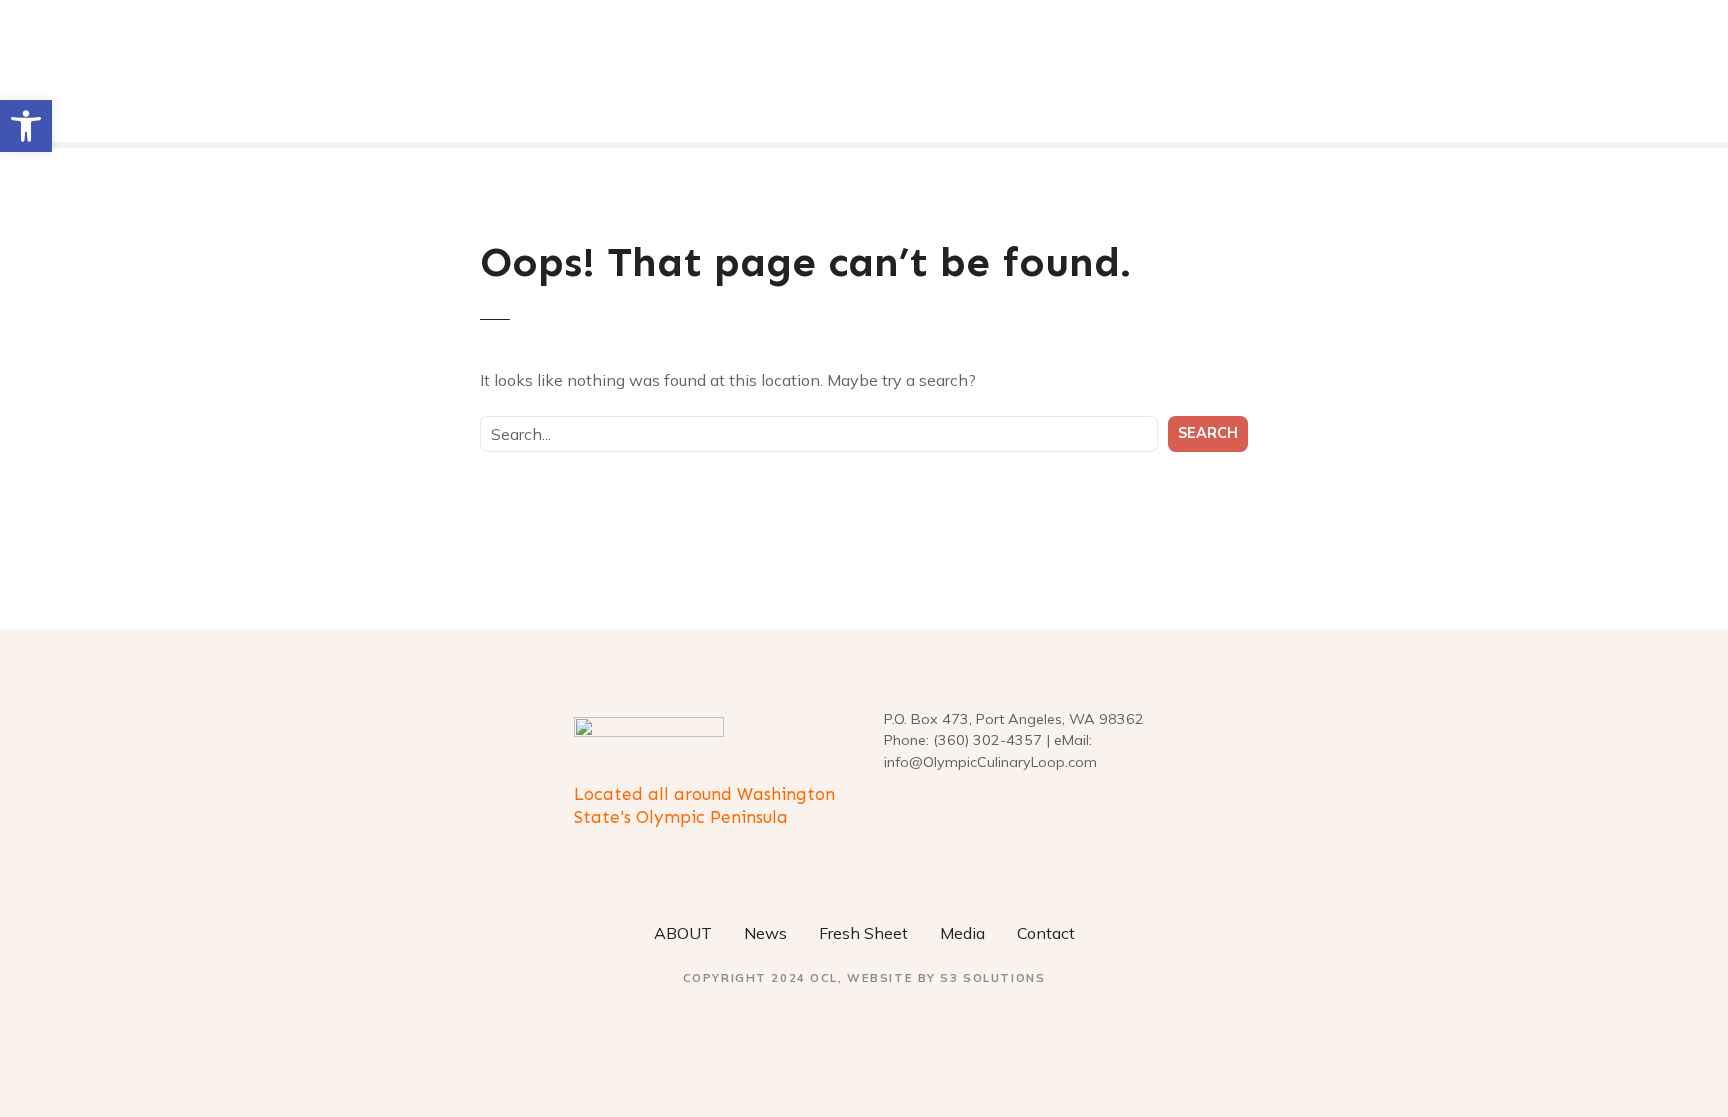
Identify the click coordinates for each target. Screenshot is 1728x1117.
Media (962, 933)
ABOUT (683, 933)
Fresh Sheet (863, 933)
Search (1208, 433)
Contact (1046, 933)
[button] (26, 126)
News (765, 933)
